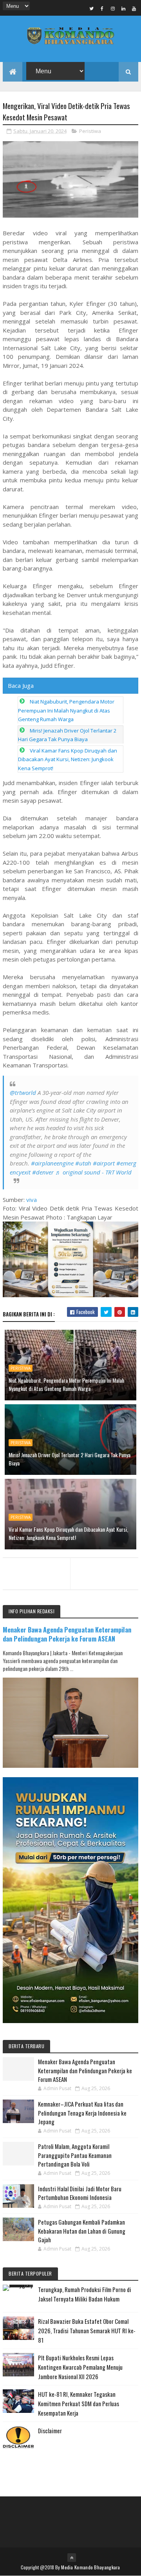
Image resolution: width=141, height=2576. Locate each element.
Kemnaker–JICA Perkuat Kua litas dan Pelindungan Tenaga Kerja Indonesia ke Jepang (82, 2113)
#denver (43, 1172)
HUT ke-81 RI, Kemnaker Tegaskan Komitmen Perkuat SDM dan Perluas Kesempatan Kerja (79, 2403)
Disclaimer (50, 2431)
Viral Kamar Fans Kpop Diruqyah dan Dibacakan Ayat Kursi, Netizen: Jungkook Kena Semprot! (68, 759)
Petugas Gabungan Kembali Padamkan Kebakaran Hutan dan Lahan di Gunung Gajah (82, 2231)
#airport (104, 1163)
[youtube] (134, 8)
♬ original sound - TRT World (93, 1172)
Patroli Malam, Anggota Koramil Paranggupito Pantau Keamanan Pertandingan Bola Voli (75, 2155)
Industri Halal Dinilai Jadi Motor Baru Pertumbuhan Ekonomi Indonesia (80, 2193)
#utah (83, 1163)
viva (32, 1200)
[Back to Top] (72, 2558)
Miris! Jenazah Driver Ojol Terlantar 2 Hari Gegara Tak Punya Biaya (70, 1459)
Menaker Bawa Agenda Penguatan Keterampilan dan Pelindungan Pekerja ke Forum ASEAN (67, 1634)
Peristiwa (90, 131)
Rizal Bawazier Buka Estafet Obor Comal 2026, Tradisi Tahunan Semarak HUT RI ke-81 (87, 2331)
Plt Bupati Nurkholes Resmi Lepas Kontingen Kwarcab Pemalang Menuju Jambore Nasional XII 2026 (80, 2367)
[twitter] (92, 8)
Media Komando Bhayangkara (91, 2567)
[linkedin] (123, 8)
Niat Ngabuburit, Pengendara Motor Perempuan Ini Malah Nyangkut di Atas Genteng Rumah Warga (66, 710)
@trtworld (23, 1093)
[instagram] (113, 8)
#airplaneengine (52, 1163)
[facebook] (102, 8)
